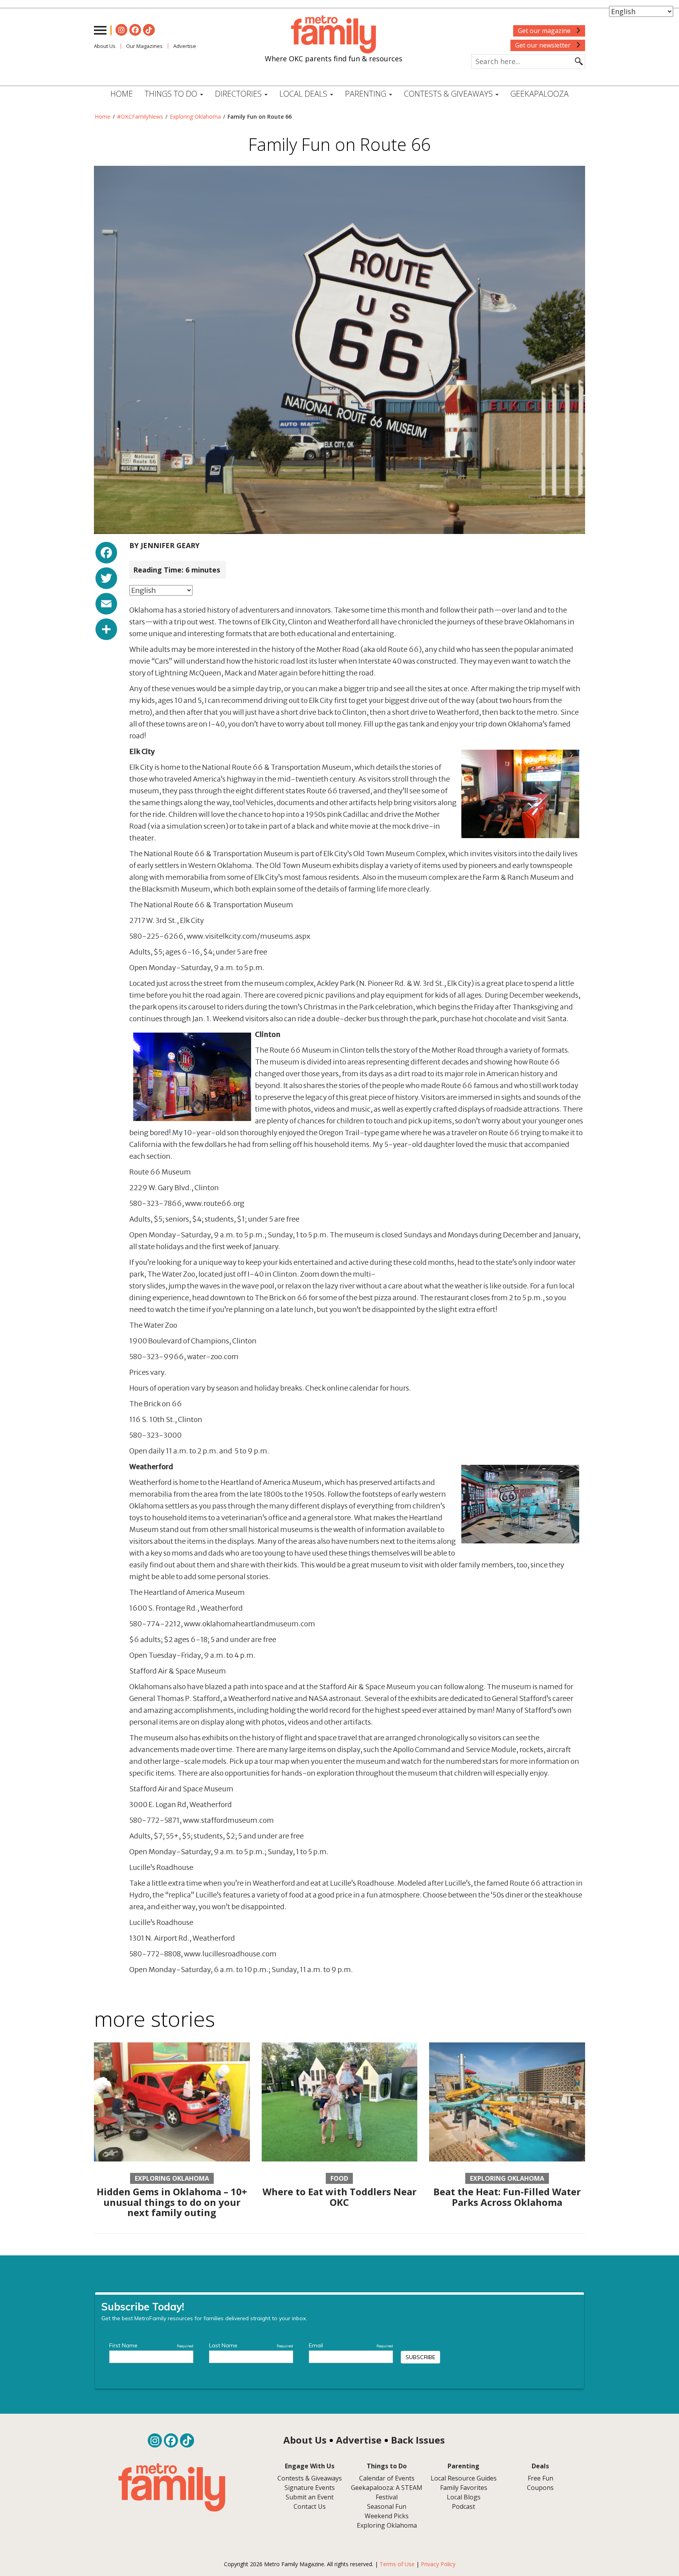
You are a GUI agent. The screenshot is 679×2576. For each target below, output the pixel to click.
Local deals (304, 94)
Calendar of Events (387, 2478)
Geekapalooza (540, 94)
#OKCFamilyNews (140, 117)
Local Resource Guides (464, 2478)
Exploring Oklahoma (195, 117)
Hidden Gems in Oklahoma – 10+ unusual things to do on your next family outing (172, 2202)
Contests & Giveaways (449, 94)
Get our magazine (545, 31)
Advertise (185, 46)
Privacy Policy (438, 2564)
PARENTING (367, 94)
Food (339, 2178)
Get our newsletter (544, 45)
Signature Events (310, 2488)
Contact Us (310, 2506)
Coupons (540, 2488)
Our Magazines (144, 46)
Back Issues (418, 2440)
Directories (239, 94)
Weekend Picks (387, 2516)
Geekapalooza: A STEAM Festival (387, 2492)
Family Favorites (464, 2488)
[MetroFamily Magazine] (334, 35)
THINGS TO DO (172, 94)
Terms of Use (397, 2564)
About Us (105, 46)
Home (122, 94)
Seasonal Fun (387, 2506)
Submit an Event (310, 2497)
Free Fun (540, 2478)
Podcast (463, 2506)
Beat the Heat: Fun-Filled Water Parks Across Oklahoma (507, 2197)
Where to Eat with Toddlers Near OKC (339, 2197)
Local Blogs (464, 2497)
